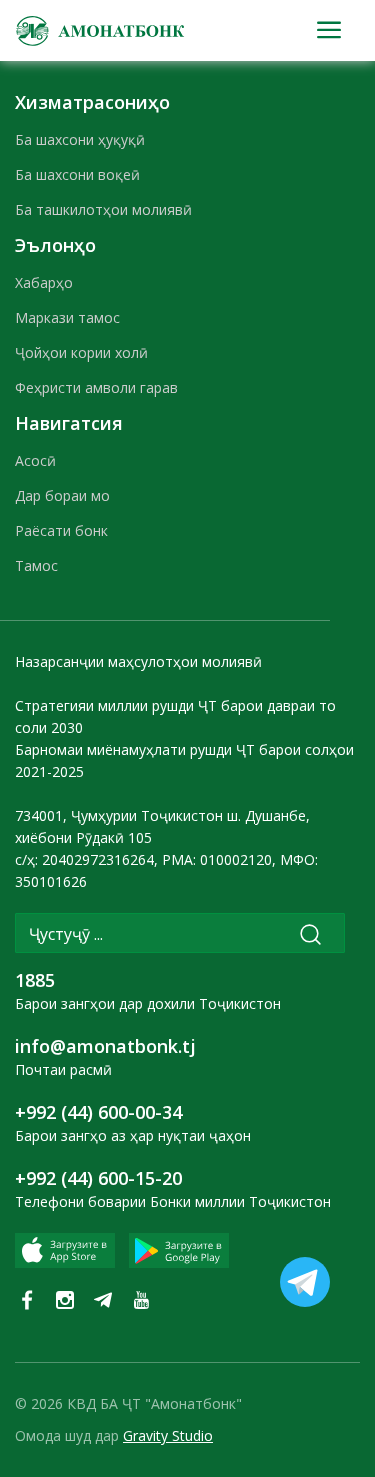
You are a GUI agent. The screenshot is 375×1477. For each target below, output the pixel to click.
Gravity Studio (168, 1435)
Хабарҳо (44, 282)
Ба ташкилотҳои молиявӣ (103, 209)
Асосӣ (35, 460)
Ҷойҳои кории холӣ (81, 352)
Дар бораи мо (62, 495)
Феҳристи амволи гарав (96, 387)
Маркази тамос (67, 317)
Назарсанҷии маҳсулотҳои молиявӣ (138, 661)
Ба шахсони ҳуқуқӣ (80, 139)
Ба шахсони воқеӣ (77, 174)
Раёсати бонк (61, 530)
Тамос (36, 565)
